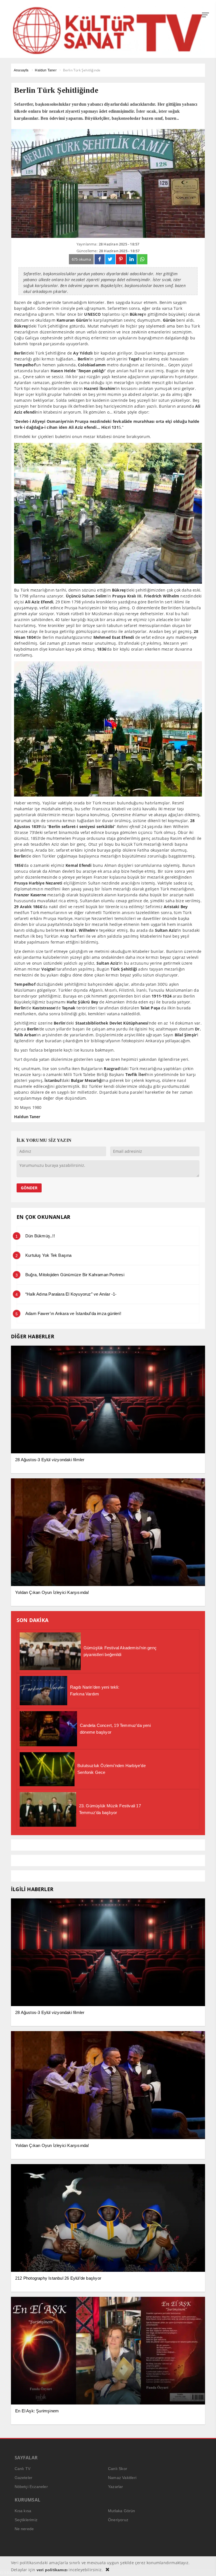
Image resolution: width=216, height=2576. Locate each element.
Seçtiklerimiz (26, 2520)
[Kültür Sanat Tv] (108, 30)
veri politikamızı (52, 2570)
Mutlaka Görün (122, 2511)
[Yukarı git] (205, 2565)
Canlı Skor (118, 2469)
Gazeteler (24, 2478)
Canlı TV (23, 2469)
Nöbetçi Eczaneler (31, 2487)
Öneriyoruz (118, 2520)
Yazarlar (116, 2487)
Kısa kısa (23, 2511)
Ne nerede (24, 2529)
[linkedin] (132, 259)
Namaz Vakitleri (122, 2478)
